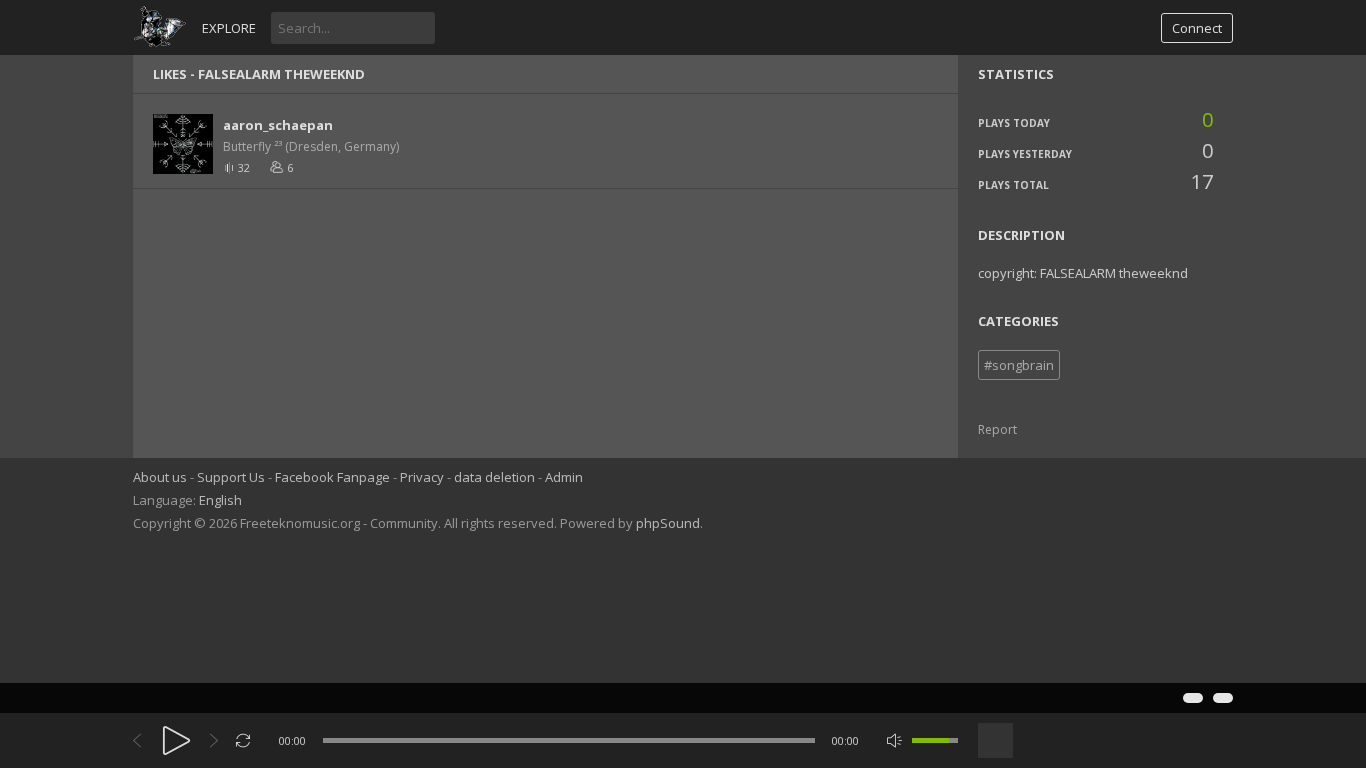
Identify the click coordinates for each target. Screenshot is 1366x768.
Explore (229, 28)
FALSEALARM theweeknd (281, 74)
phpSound (668, 523)
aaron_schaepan (278, 125)
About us (160, 477)
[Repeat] (243, 740)
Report (997, 429)
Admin (564, 477)
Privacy (422, 477)
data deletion (494, 477)
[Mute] (894, 740)
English (220, 500)
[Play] (176, 740)
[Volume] (935, 740)
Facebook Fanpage (332, 477)
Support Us (231, 477)
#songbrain (1019, 365)
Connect (1197, 28)
